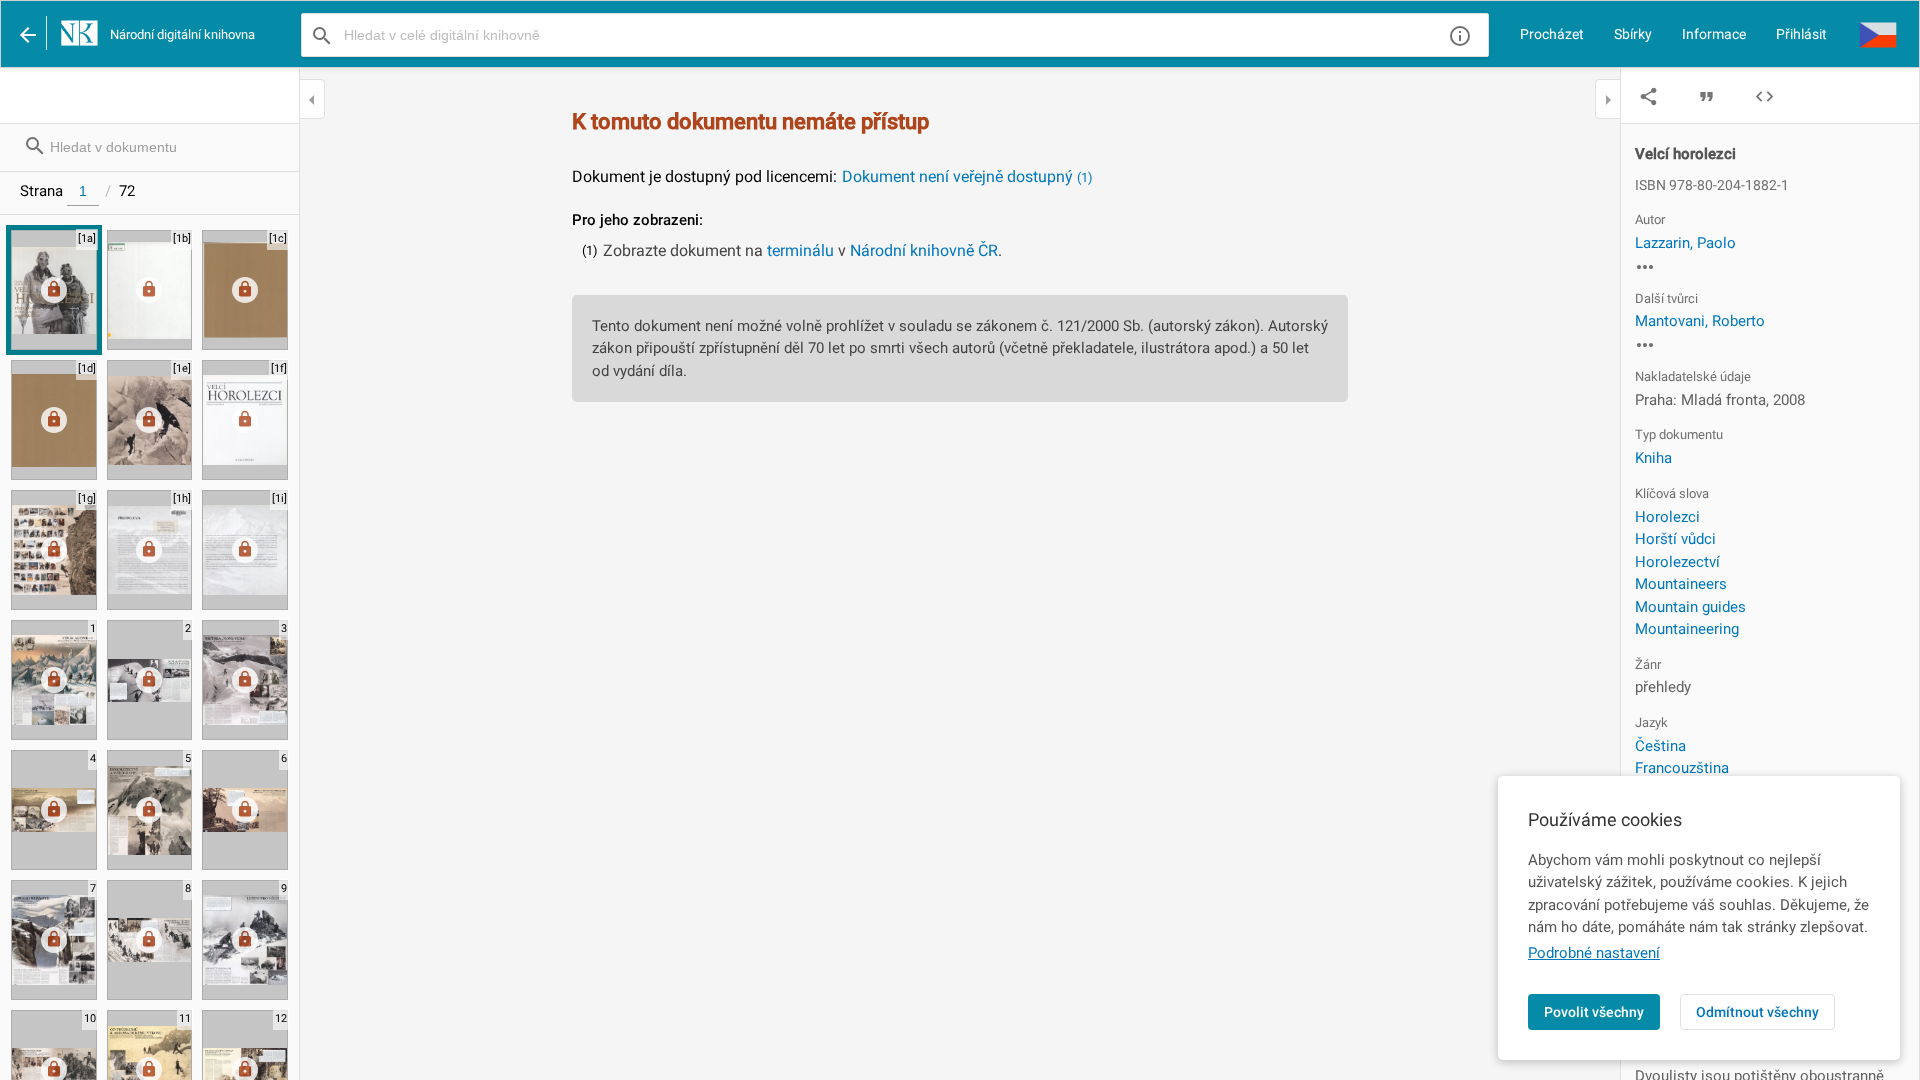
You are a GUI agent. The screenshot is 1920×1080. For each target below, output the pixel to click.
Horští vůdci (1675, 539)
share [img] (1648, 96)
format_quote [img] (1706, 96)
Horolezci (1667, 517)
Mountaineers (1681, 584)
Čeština (1660, 746)
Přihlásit (1801, 34)
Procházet (1552, 34)
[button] (1878, 34)
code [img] (1764, 96)
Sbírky (1633, 34)
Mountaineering (1687, 629)
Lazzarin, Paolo (1685, 243)
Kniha (1653, 458)
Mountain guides (1690, 607)
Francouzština (1682, 768)
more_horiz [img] (1645, 267)
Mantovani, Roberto (1700, 321)
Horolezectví (1677, 562)
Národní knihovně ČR (924, 250)
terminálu (800, 250)
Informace (1714, 34)
